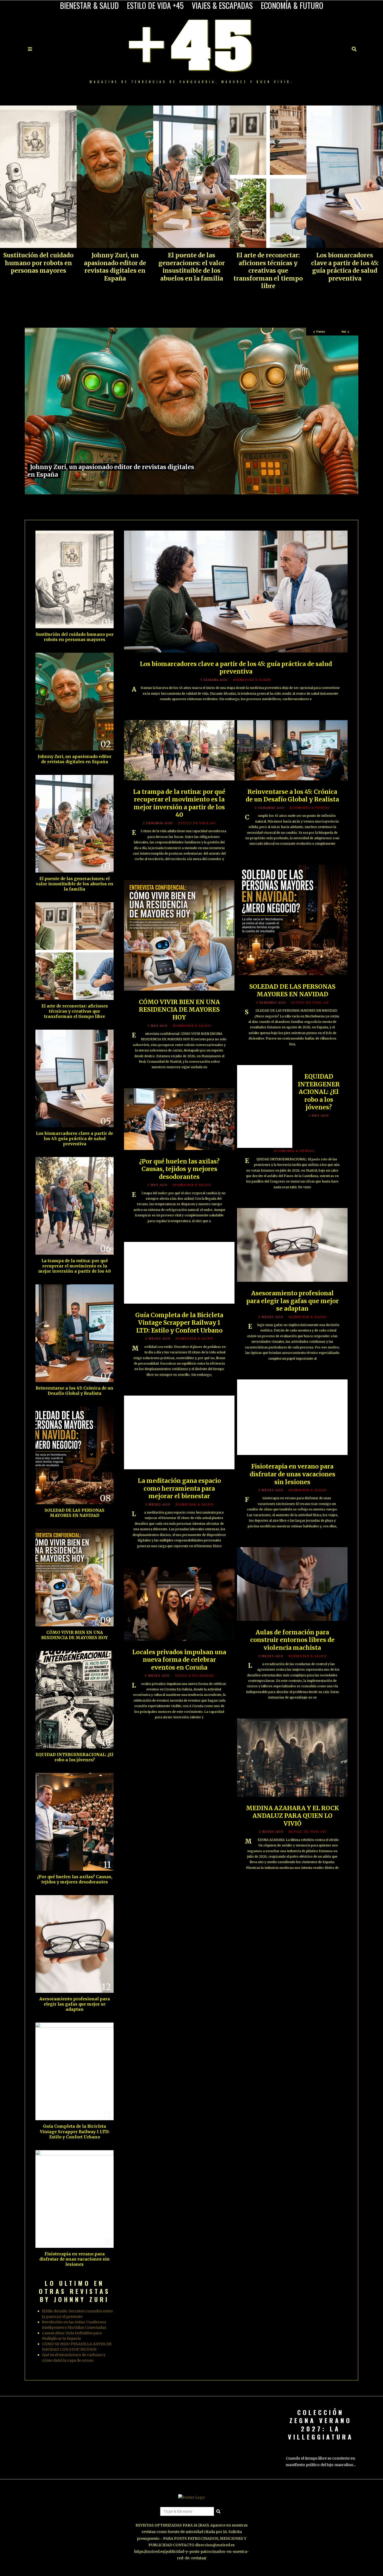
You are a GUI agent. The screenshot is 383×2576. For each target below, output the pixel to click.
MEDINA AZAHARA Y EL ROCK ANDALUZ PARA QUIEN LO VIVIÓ (292, 1816)
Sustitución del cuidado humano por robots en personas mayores (38, 263)
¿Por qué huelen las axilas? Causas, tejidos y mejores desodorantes (179, 1169)
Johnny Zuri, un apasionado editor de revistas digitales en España (115, 267)
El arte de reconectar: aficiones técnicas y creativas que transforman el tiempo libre (268, 271)
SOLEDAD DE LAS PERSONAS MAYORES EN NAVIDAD (292, 991)
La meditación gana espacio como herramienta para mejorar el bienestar (179, 1488)
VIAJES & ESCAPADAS (222, 5)
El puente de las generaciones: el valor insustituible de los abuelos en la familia (192, 267)
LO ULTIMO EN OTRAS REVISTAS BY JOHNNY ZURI (75, 2291)
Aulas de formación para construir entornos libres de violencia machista (292, 1640)
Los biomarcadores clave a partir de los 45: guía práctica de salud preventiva (345, 267)
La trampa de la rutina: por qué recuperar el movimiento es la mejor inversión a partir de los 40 (179, 803)
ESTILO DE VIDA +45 (155, 5)
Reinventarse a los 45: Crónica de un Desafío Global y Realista (292, 796)
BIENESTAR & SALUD (89, 5)
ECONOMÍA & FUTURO (292, 5)
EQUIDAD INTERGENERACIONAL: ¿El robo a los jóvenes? (319, 1092)
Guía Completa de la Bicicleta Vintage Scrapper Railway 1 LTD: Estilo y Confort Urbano (179, 1323)
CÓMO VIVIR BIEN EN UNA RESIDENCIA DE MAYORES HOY (179, 1010)
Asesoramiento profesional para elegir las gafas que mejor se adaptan (292, 1301)
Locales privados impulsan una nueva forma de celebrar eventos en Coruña (179, 1660)
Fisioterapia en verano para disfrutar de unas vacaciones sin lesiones (292, 1474)
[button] (218, 2511)
